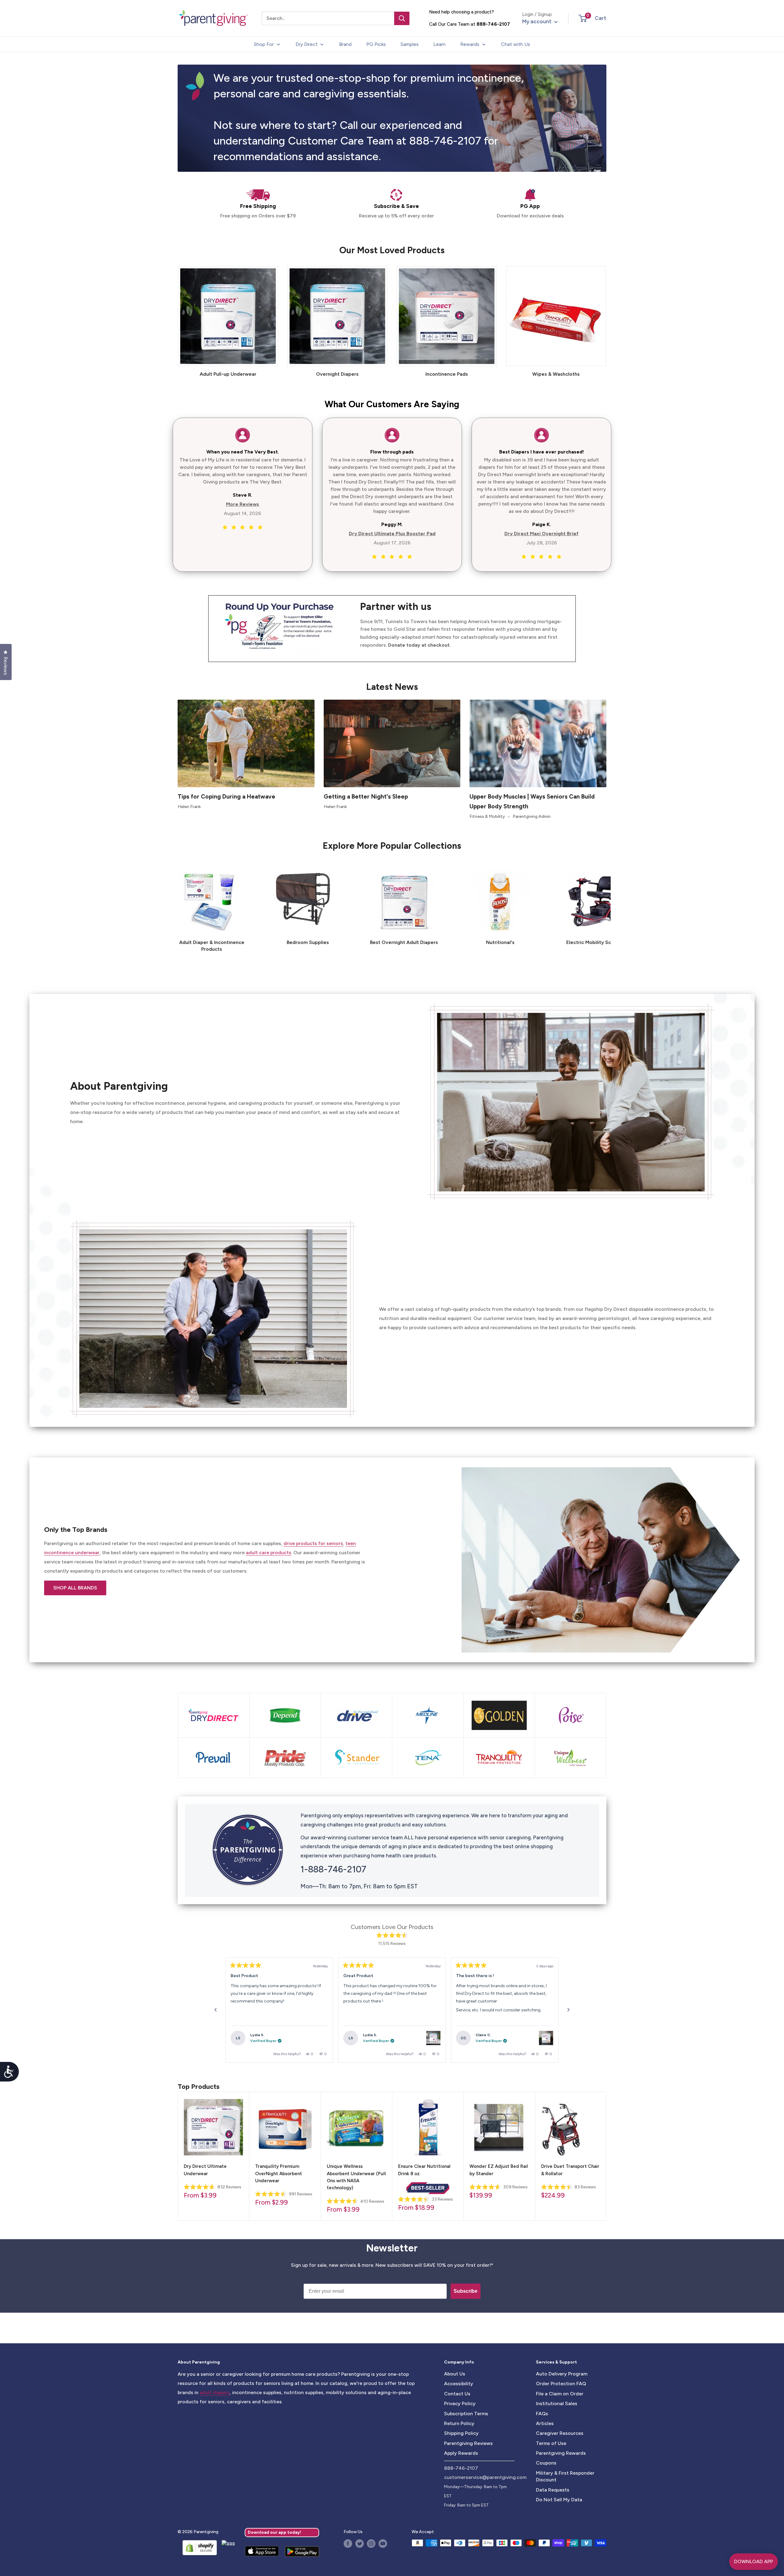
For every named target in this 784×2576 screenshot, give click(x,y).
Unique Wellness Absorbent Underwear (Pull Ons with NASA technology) (356, 2177)
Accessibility (459, 2384)
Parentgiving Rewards (561, 2453)
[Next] (606, 906)
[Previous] (216, 2010)
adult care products (269, 1553)
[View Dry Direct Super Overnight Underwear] (546, 2038)
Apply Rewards (461, 2453)
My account (537, 21)
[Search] (402, 18)
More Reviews (243, 504)
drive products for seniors (313, 1543)
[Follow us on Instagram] (371, 2544)
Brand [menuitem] (345, 44)
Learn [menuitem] (439, 44)
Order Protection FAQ (561, 2384)
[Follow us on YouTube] (383, 2544)
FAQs (542, 2414)
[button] (583, 18)
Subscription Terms (466, 2414)
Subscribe (466, 2291)
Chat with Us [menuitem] (516, 44)
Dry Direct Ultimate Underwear (205, 2170)
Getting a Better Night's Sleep (366, 797)
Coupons (546, 2463)
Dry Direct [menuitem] (307, 44)
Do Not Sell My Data (559, 2500)
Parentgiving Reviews (468, 2443)
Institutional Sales (557, 2403)
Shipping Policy (461, 2433)
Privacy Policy (460, 2403)
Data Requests (553, 2490)
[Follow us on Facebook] (348, 2544)
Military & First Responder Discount (565, 2476)
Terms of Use (551, 2443)
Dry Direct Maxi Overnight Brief (541, 534)
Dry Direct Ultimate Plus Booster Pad (392, 534)
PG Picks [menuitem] (376, 44)
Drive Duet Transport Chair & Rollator (570, 2170)
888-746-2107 (493, 24)
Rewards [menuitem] (470, 44)
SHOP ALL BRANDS (75, 1588)
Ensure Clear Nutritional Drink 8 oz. (424, 2170)
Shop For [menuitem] (264, 44)
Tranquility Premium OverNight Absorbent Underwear (279, 2174)
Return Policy (459, 2423)
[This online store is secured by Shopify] (197, 2548)
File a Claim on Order (560, 2394)
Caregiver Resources (560, 2433)
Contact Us (457, 2394)
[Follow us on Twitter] (360, 2544)
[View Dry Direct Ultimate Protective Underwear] (433, 2038)
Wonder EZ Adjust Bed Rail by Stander (499, 2170)
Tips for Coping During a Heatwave (226, 797)
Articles (545, 2423)
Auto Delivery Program (562, 2374)
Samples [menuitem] (410, 44)
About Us (455, 2374)
